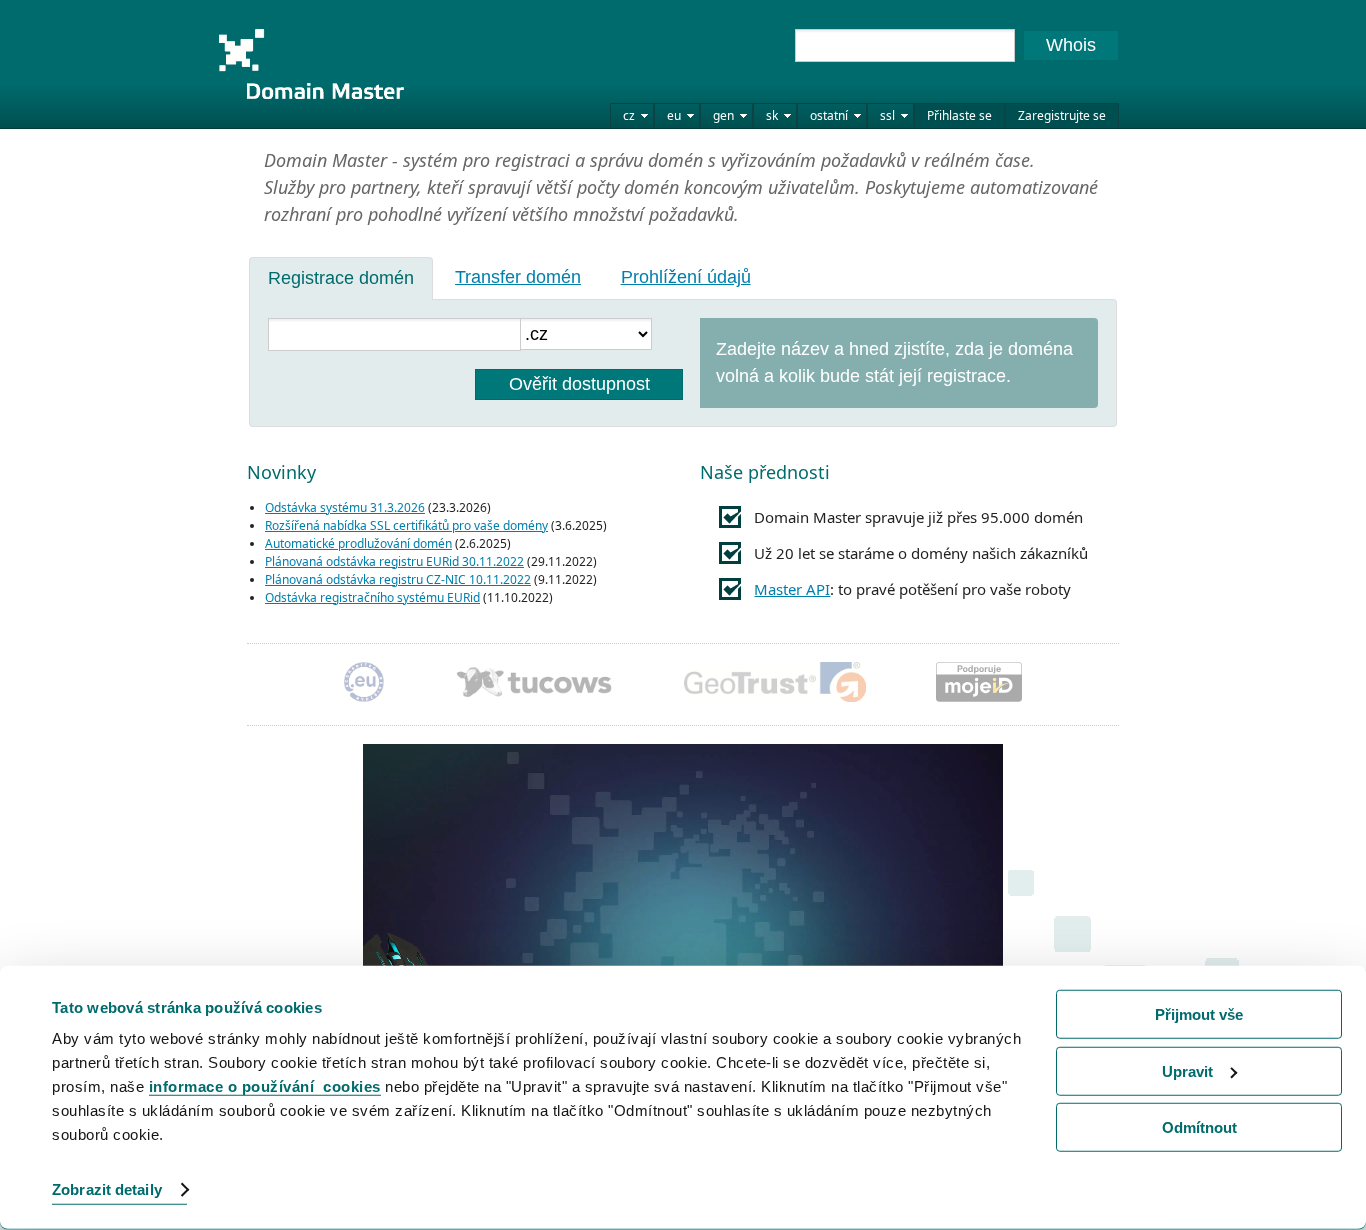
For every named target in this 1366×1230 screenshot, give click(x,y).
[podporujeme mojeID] (979, 684)
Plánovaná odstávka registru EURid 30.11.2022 (394, 561)
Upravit (1187, 1070)
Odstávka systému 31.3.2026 (345, 507)
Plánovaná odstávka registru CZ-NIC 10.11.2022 (398, 579)
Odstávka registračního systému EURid (372, 597)
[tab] (341, 278)
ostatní (829, 115)
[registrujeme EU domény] (364, 684)
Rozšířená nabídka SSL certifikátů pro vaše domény (406, 525)
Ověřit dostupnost (579, 384)
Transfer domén (518, 277)
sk (772, 115)
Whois (1071, 45)
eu (674, 115)
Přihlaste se (959, 115)
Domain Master (311, 64)
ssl (887, 115)
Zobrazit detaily (107, 1189)
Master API (792, 589)
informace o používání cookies (265, 1086)
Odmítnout (1199, 1127)
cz (629, 115)
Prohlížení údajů (686, 277)
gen (723, 115)
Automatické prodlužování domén (358, 543)
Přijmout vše (1199, 1014)
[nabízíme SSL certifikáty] (775, 684)
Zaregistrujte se (1062, 115)
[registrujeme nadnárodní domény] (534, 684)
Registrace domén (341, 278)
